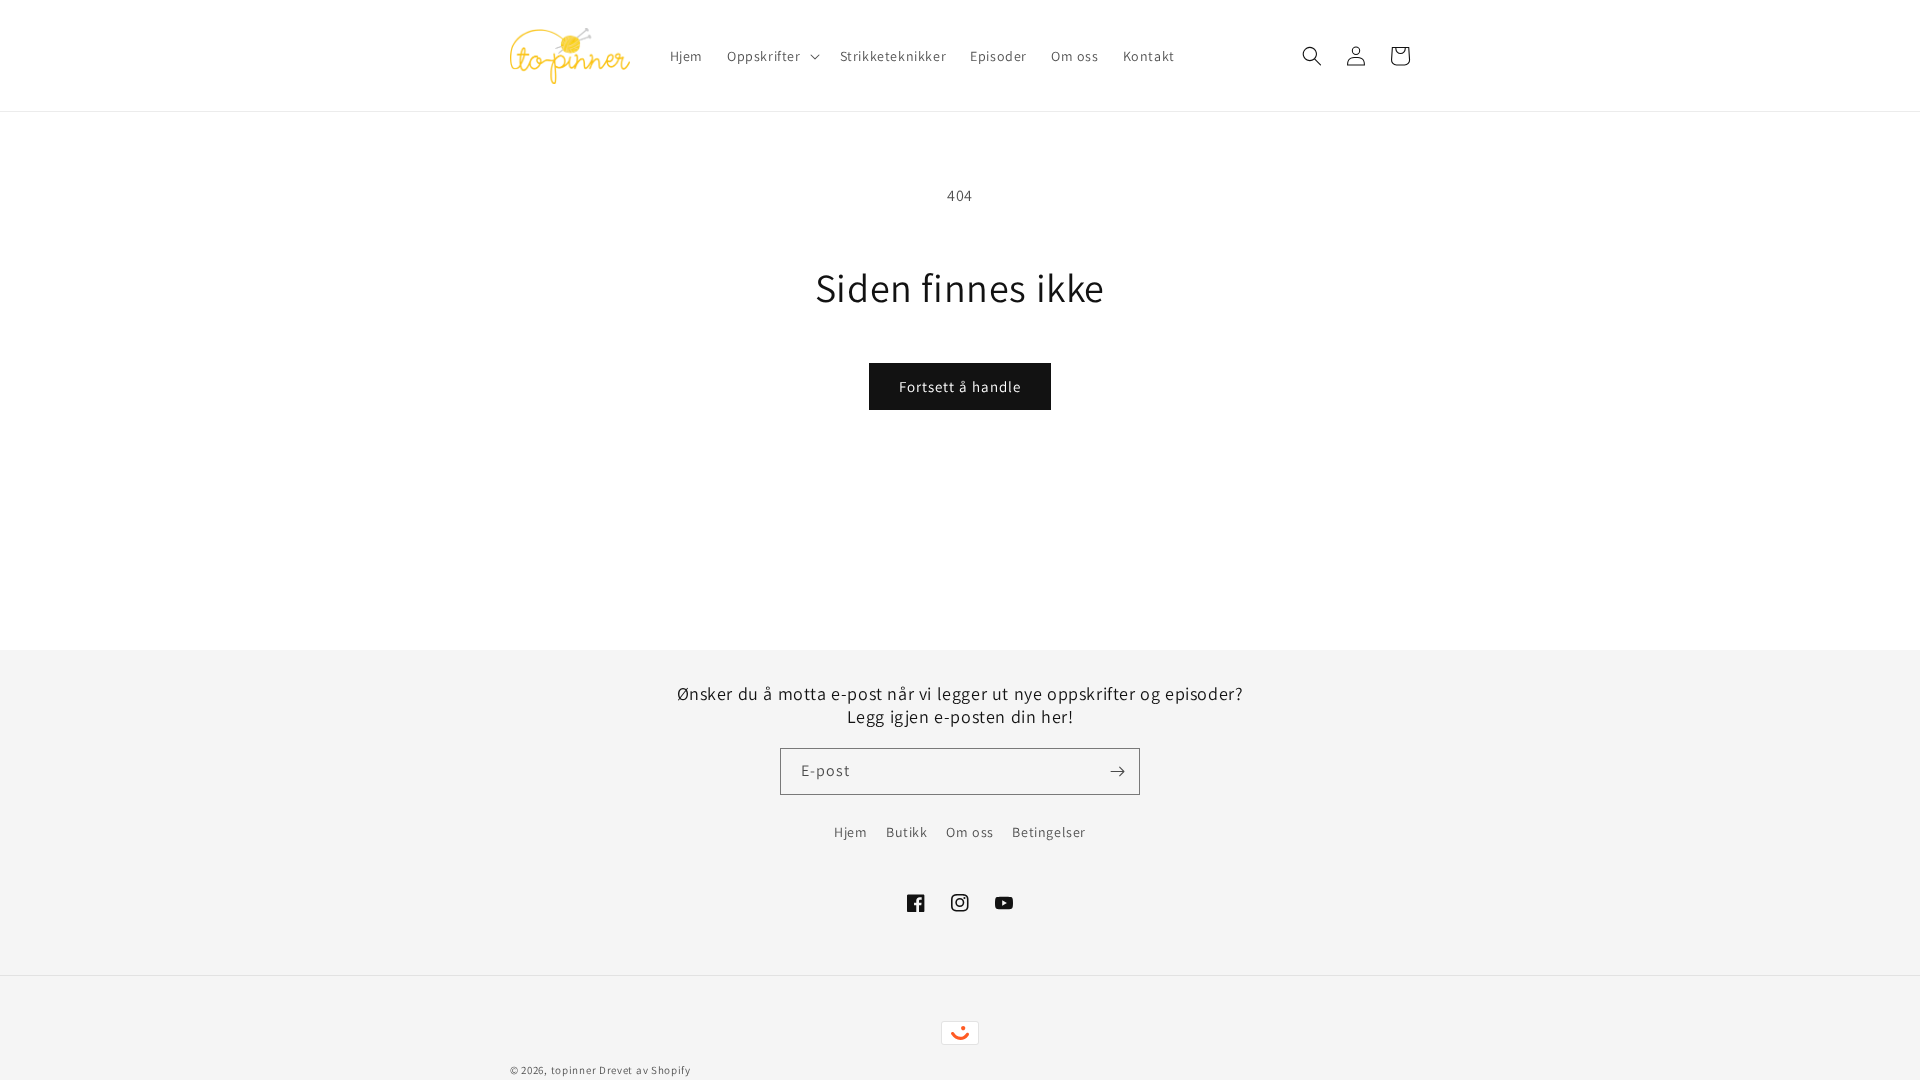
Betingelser (1049, 832)
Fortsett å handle (960, 386)
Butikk (907, 832)
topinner (574, 1070)
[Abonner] (1117, 771)
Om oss (970, 832)
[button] (771, 56)
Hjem (850, 832)
